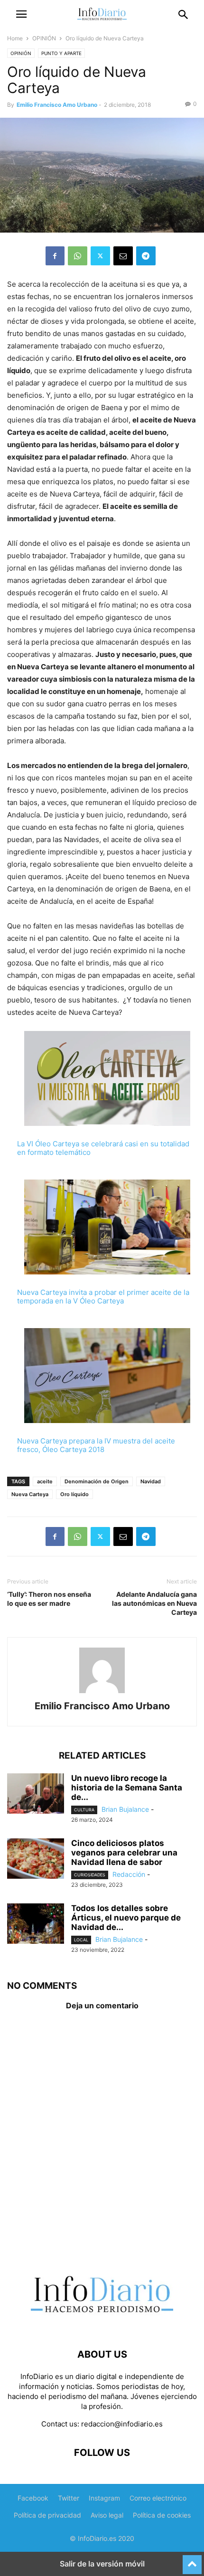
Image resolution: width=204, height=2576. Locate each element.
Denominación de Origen (97, 1481)
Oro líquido (74, 1494)
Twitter (69, 2498)
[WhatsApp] (78, 256)
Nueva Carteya (30, 1494)
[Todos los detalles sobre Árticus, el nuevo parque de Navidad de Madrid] (36, 1925)
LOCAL (81, 1940)
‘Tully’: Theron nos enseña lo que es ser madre (49, 1599)
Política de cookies (162, 2515)
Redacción (129, 1874)
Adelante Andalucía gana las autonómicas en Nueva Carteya (154, 1603)
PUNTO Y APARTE (61, 53)
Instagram (104, 2498)
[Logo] (102, 2326)
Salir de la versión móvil (102, 2564)
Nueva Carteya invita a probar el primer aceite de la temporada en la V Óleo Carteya (103, 1297)
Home (15, 38)
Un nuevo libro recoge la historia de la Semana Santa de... (127, 1788)
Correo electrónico (158, 2498)
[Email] (123, 256)
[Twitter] (100, 256)
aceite (45, 1481)
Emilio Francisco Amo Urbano (57, 105)
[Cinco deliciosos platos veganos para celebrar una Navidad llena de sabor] (36, 1860)
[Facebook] (55, 256)
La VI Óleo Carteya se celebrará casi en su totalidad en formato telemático (103, 1148)
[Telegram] (146, 256)
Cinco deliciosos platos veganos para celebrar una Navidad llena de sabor (124, 1853)
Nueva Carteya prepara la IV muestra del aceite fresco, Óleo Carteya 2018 (96, 1445)
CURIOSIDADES (90, 1875)
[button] (21, 14)
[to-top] (192, 2560)
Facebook (33, 2498)
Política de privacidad (47, 2515)
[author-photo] (102, 1693)
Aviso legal (107, 2515)
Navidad (151, 1481)
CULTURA (84, 1810)
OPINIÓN (44, 38)
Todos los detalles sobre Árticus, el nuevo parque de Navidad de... (126, 1918)
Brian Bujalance (125, 1809)
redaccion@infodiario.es (122, 2424)
